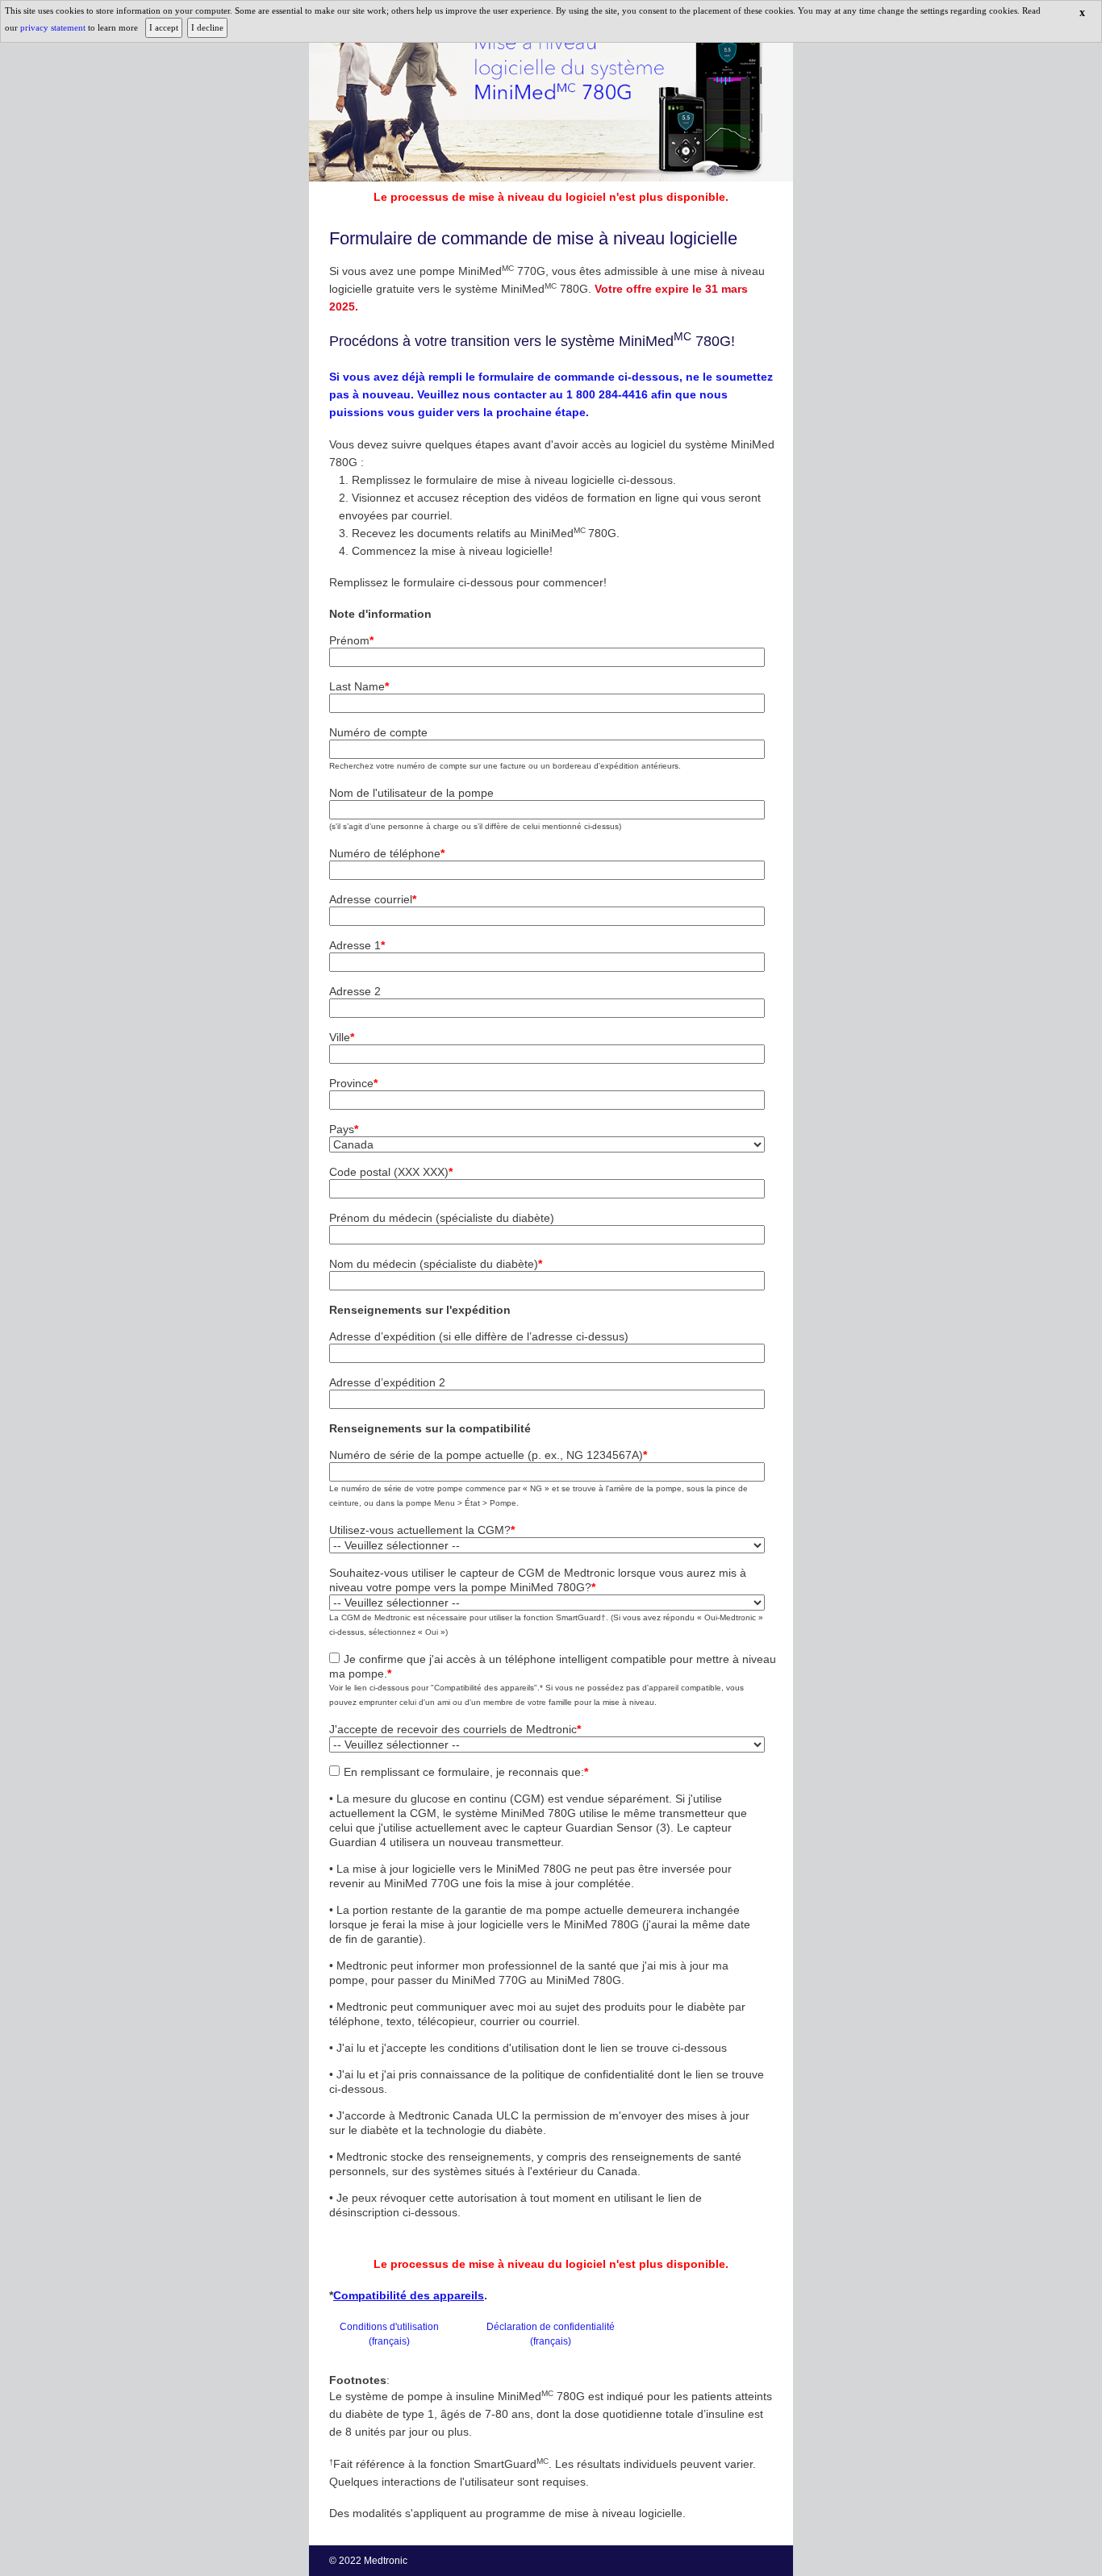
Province (353, 1083)
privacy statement (54, 27)
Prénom (351, 640)
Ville (342, 1037)
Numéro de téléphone (387, 853)
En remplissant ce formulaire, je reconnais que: (466, 1772)
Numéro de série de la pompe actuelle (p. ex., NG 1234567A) (488, 1455)
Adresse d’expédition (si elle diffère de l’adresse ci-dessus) (479, 1336)
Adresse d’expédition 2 (387, 1382)
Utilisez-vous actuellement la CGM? (422, 1530)
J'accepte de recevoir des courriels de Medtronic (455, 1729)
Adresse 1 (357, 945)
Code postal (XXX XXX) (391, 1172)
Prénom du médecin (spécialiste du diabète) (442, 1218)
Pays (344, 1129)
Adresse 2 (355, 991)
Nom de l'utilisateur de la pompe (411, 793)
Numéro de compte (378, 732)
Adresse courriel (373, 899)
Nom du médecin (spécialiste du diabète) (436, 1264)
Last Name (359, 686)
